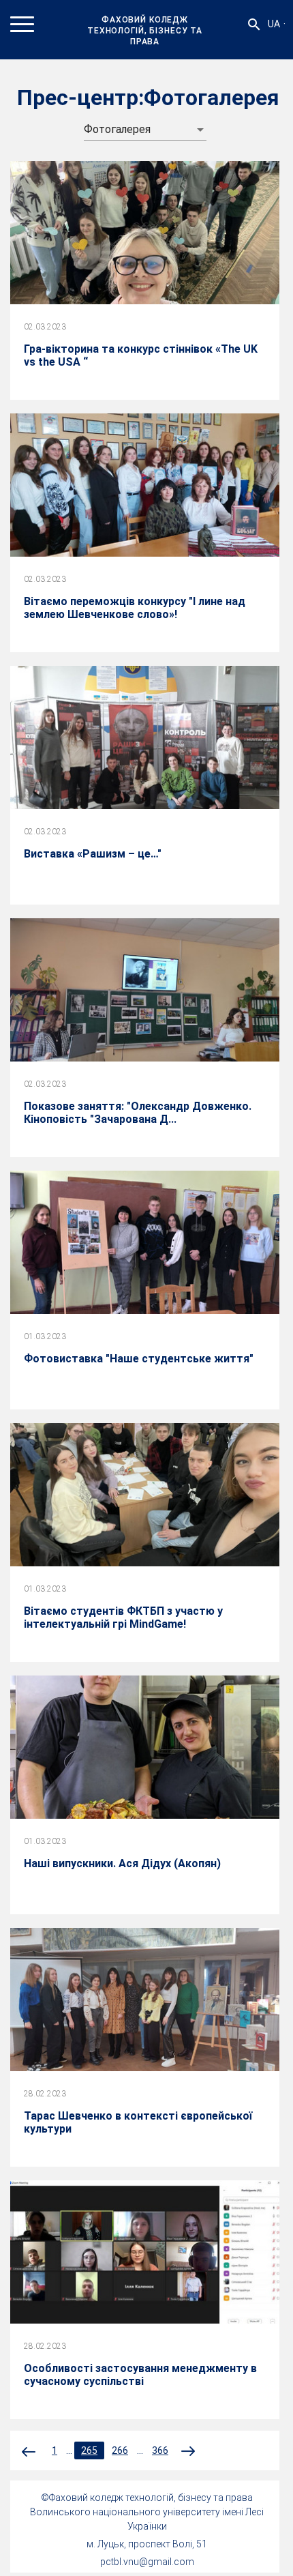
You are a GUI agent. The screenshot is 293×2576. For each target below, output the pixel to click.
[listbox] (145, 130)
